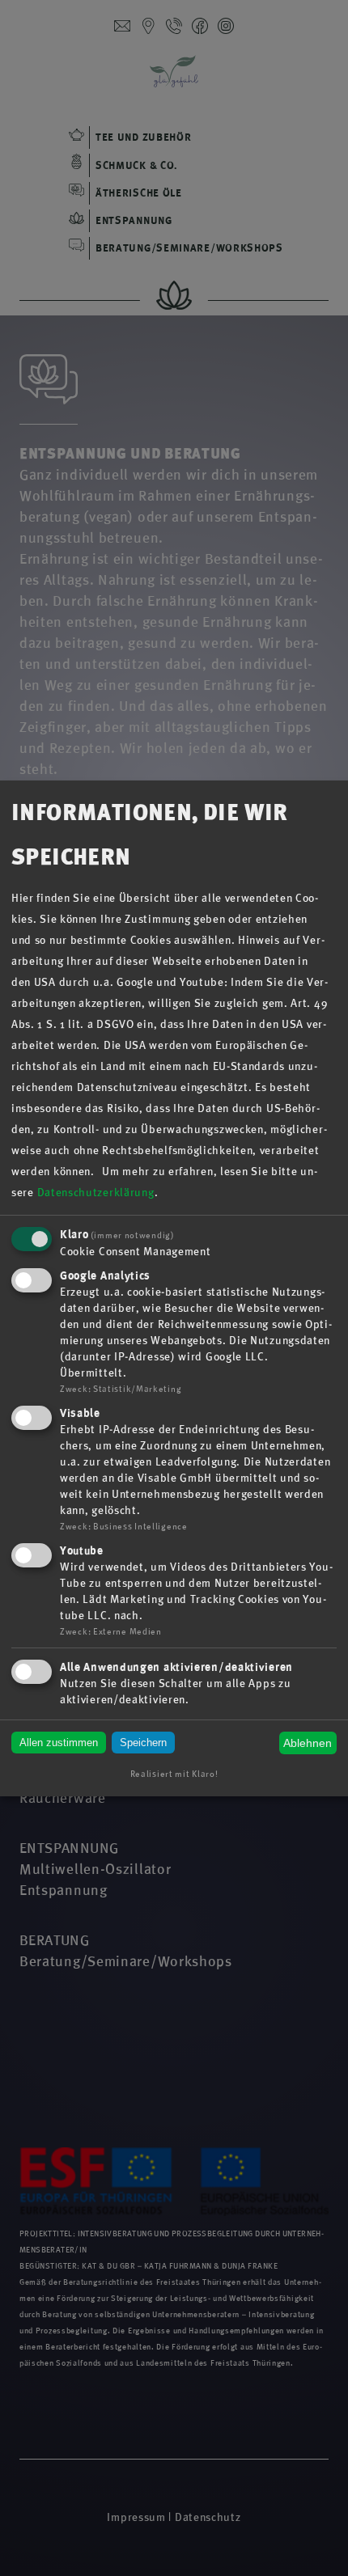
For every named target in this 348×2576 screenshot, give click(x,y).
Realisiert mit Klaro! (174, 1774)
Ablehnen (308, 1743)
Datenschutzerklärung (96, 1193)
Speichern (143, 1743)
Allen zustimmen (59, 1743)
